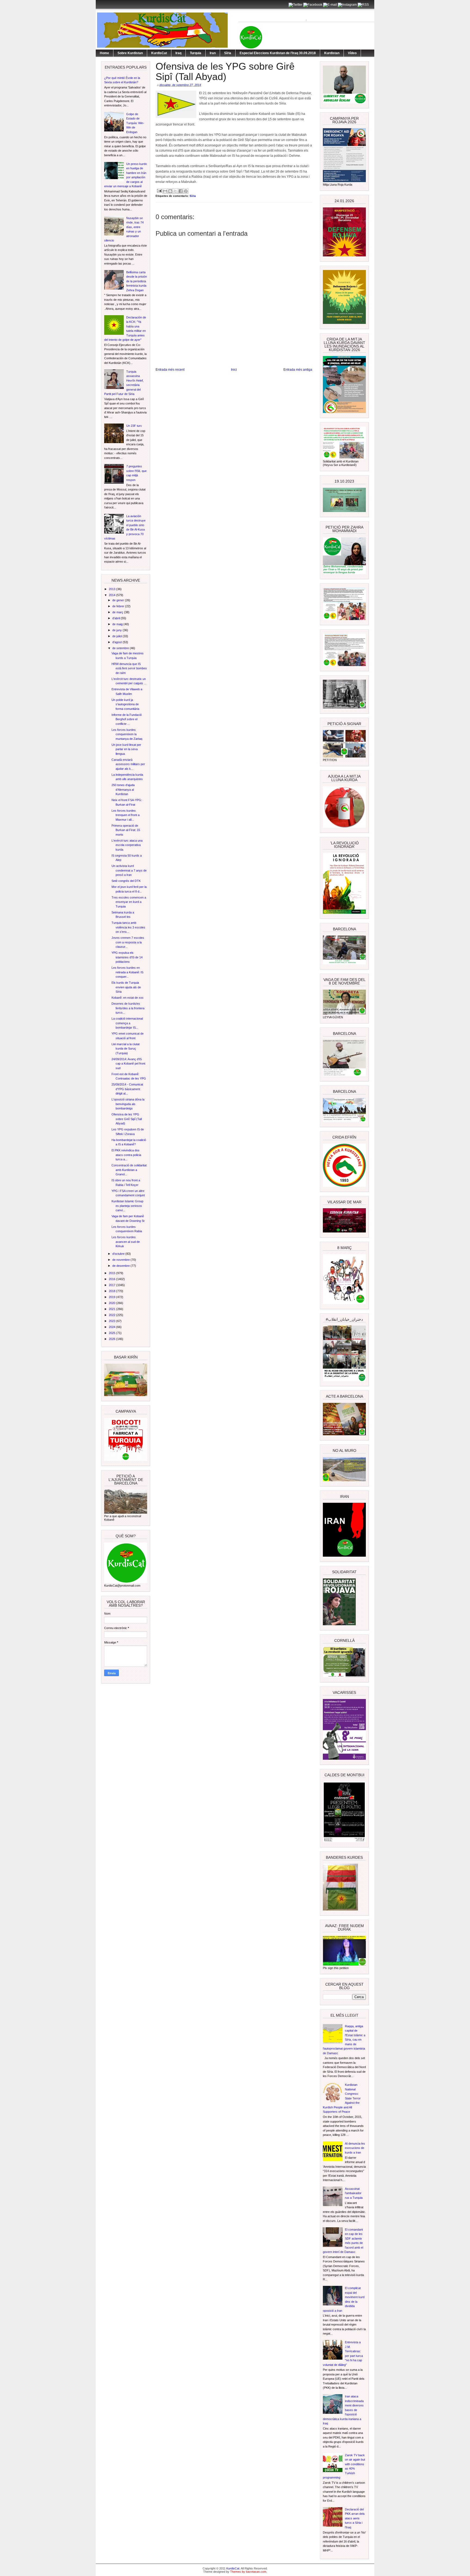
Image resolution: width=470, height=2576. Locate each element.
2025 (112, 1333)
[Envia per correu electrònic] (165, 191)
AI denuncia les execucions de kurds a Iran (355, 2148)
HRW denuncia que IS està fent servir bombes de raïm (129, 668)
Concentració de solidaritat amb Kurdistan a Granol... (129, 1170)
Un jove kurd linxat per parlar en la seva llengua (126, 749)
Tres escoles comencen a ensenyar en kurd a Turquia (129, 902)
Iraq (178, 53)
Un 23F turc (134, 426)
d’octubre (119, 1254)
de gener (119, 600)
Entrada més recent (170, 370)
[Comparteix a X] (175, 191)
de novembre (121, 1260)
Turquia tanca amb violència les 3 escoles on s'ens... (128, 927)
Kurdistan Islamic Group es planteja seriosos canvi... (127, 1206)
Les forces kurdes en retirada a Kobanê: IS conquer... (127, 972)
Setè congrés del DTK (126, 881)
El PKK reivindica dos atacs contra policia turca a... (126, 1155)
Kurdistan (332, 53)
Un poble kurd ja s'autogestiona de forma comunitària (125, 704)
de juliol (117, 636)
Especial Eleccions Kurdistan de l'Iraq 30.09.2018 (278, 53)
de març (118, 612)
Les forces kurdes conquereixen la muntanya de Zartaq (127, 734)
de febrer (119, 606)
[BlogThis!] (170, 191)
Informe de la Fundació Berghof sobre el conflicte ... (127, 719)
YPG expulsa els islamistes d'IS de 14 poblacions (127, 957)
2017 (112, 1285)
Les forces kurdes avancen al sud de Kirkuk (126, 1242)
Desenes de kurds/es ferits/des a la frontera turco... (128, 1008)
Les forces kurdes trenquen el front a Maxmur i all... (126, 815)
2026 (112, 1339)
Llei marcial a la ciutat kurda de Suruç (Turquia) (126, 1049)
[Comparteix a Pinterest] (186, 191)
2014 (112, 595)
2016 (112, 1279)
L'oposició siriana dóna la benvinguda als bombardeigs (128, 1104)
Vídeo (352, 53)
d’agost (117, 642)
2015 (112, 1273)
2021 (112, 1309)
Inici (234, 370)
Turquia (196, 53)
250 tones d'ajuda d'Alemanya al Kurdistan (123, 789)
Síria (228, 53)
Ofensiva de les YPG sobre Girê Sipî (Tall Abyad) (127, 1119)
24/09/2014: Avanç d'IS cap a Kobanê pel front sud (128, 1064)
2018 (112, 1291)
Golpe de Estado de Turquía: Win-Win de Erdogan (135, 123)
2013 (112, 589)
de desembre (121, 1266)
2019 (112, 1297)
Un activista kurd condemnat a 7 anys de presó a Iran (129, 870)
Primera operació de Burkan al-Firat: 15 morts (126, 830)
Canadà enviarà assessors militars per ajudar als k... (128, 764)
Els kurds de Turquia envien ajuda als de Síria (126, 987)
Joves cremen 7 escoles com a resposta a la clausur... (128, 942)
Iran (213, 53)
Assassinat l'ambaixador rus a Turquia (354, 2193)
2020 (112, 1303)
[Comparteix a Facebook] (181, 191)
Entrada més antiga (298, 370)
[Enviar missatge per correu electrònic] (159, 190)
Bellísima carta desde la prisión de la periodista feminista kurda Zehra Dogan (137, 281)
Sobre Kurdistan (130, 53)
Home (104, 53)
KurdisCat (159, 53)
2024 (112, 1327)
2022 (112, 1315)
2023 (112, 1321)
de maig (118, 624)
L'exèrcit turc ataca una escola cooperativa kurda (127, 845)
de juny (117, 630)
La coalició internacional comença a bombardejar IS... (127, 1023)
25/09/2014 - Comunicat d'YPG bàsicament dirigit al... (127, 1089)
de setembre (121, 648)
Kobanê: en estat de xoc (128, 998)
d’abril (117, 618)
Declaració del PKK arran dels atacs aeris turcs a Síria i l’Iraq (355, 2518)
